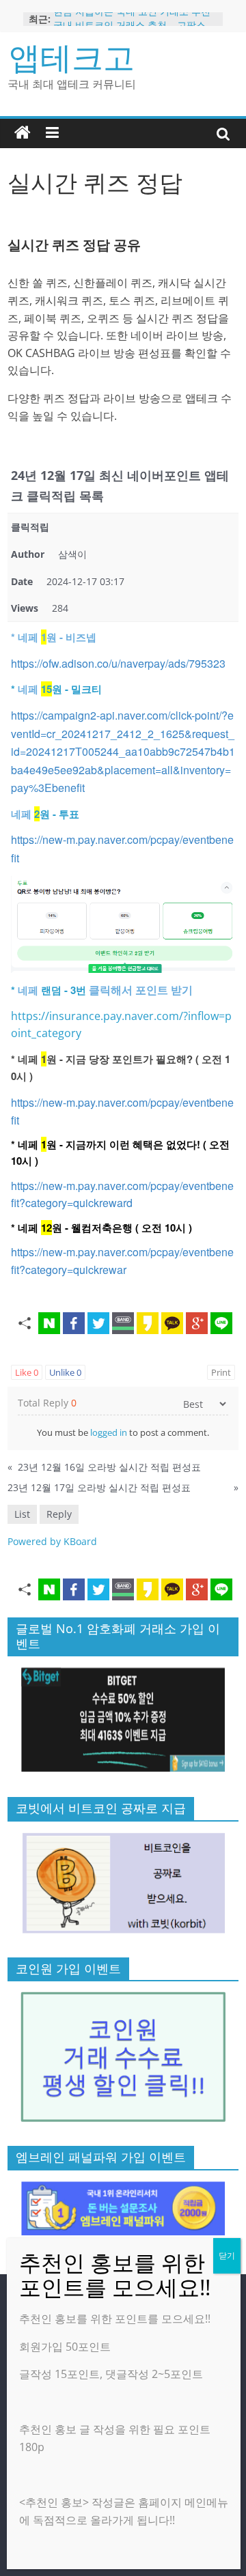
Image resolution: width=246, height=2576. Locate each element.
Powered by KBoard (52, 1541)
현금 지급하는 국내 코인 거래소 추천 (132, 18)
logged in (109, 1432)
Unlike (65, 1372)
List (22, 1514)
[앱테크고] (23, 133)
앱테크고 (72, 57)
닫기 (227, 2255)
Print (221, 1372)
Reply (59, 1514)
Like (27, 1372)
